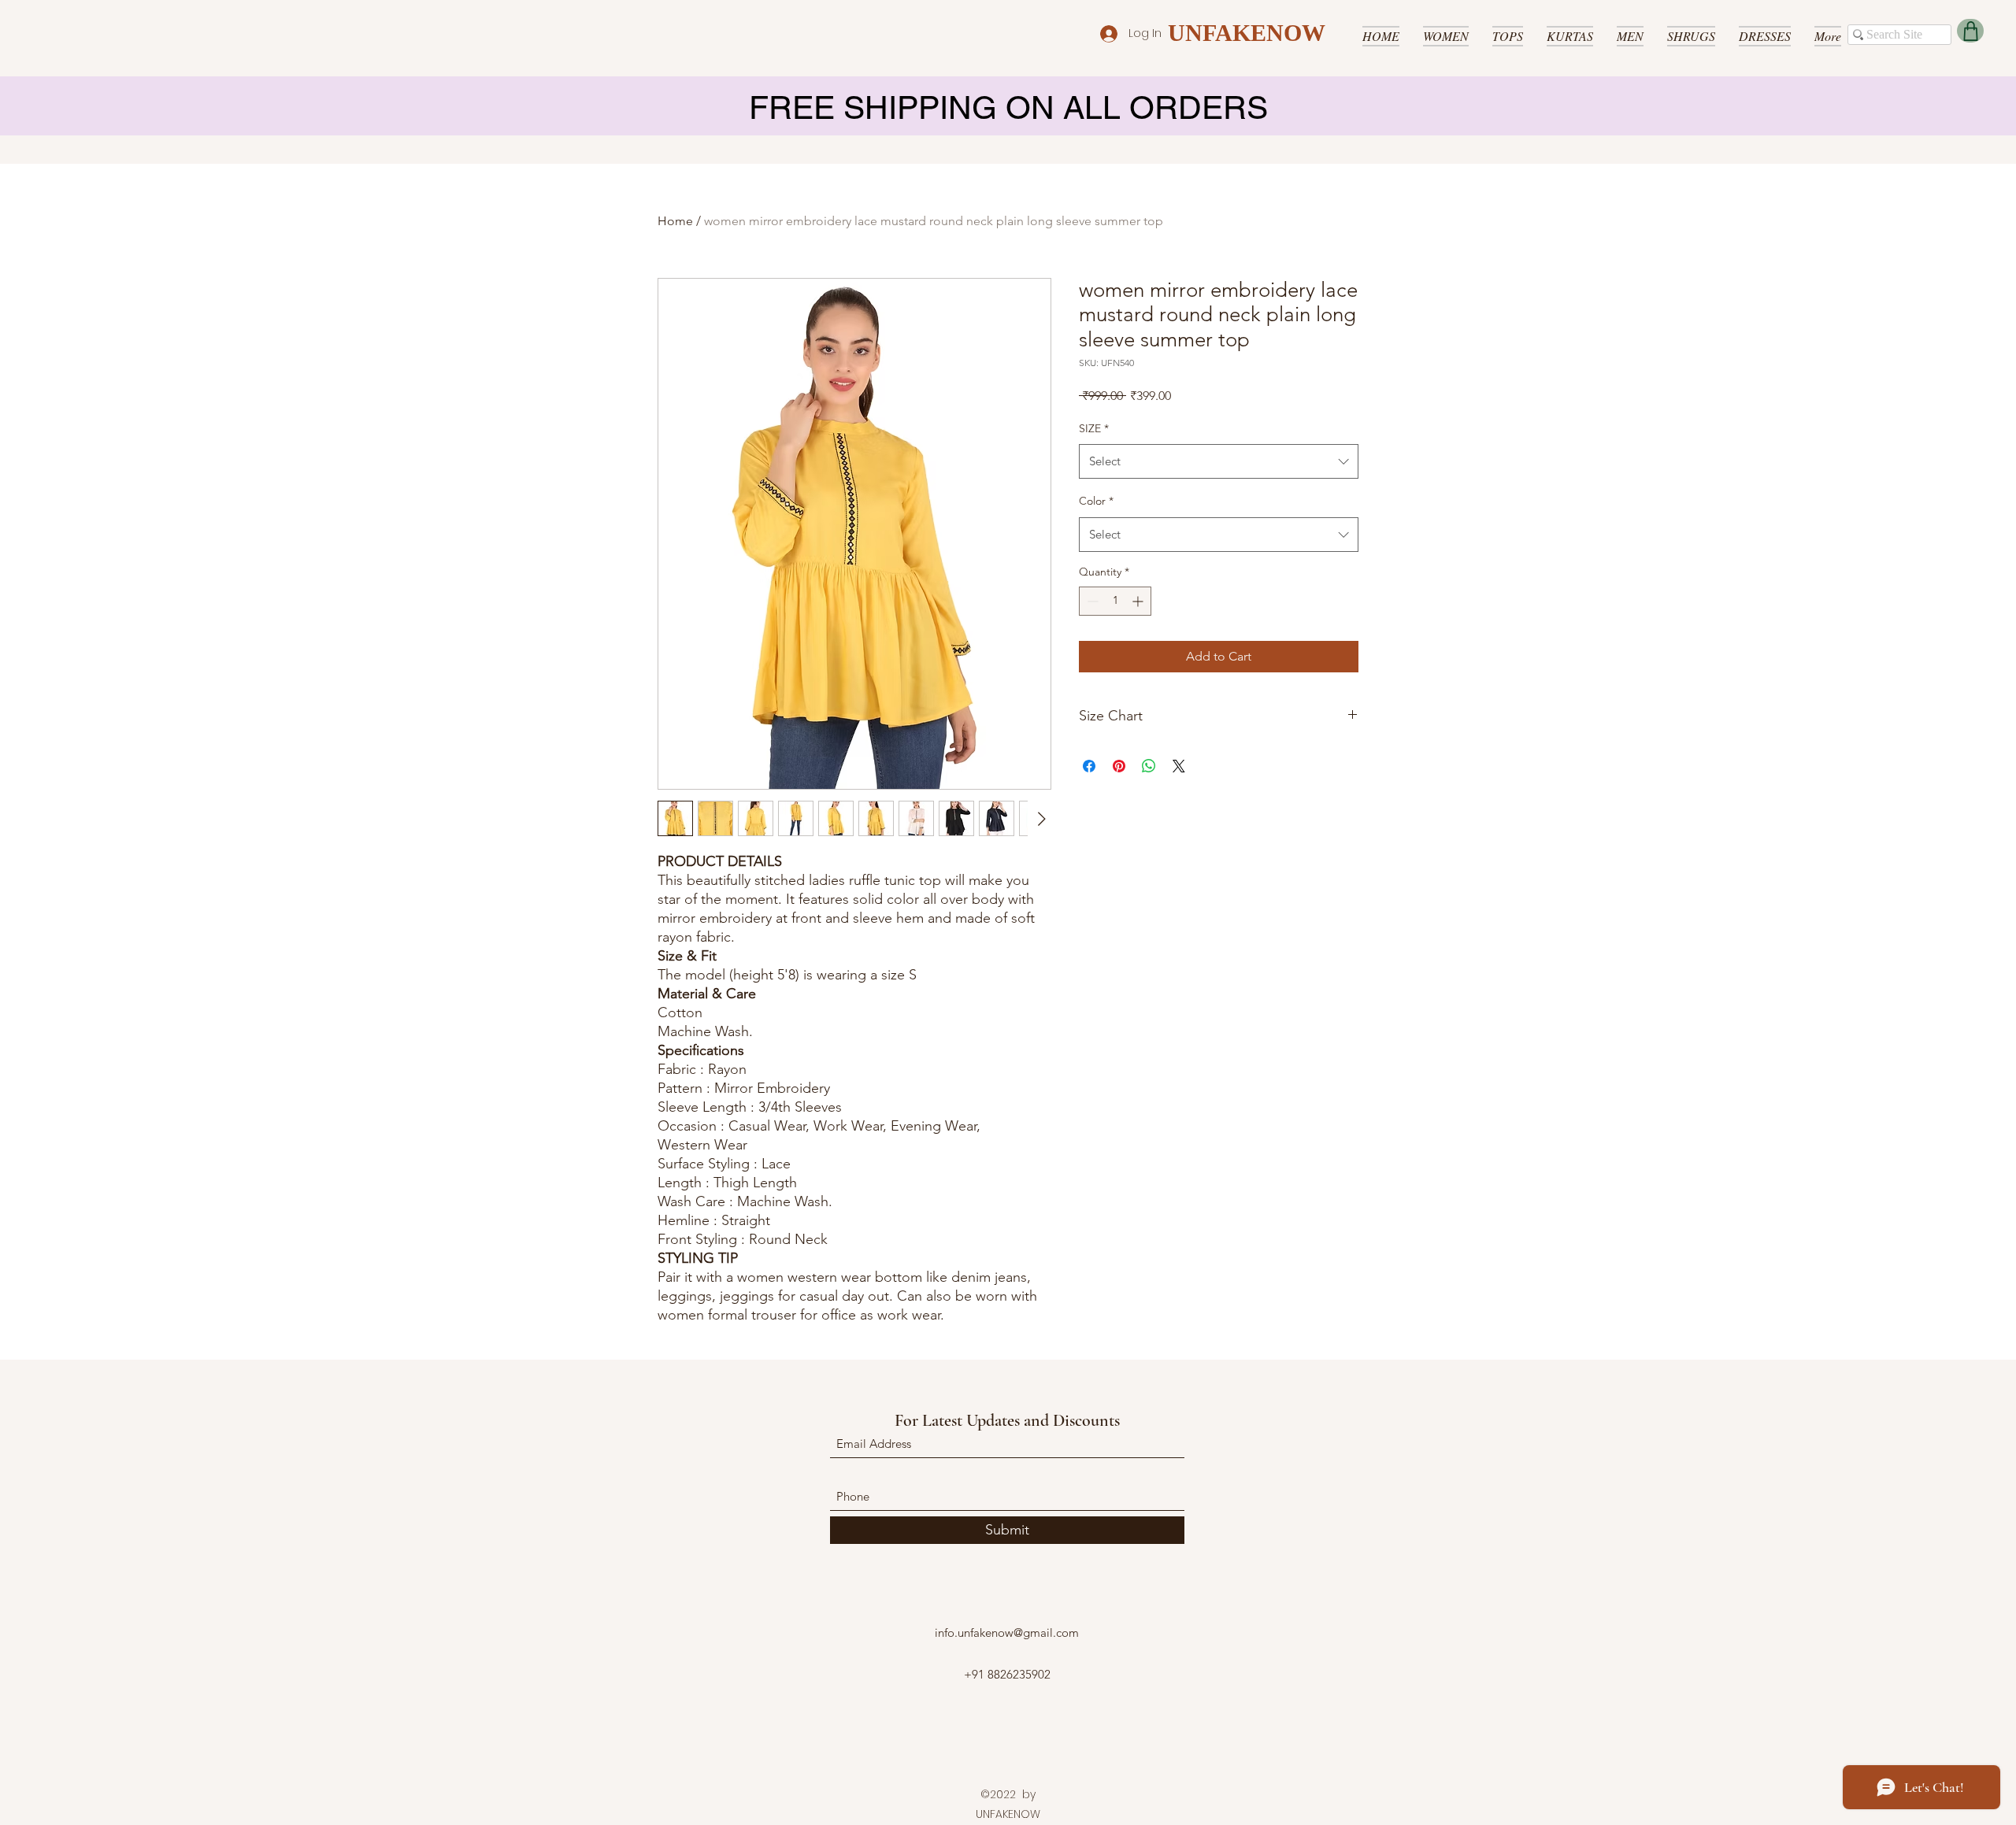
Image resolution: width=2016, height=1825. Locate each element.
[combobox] (1219, 461)
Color (1096, 501)
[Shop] (1970, 31)
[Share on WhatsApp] (1149, 766)
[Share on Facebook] (1089, 766)
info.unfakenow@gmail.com (1007, 1633)
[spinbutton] (1115, 601)
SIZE (1094, 428)
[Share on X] (1179, 766)
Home (675, 221)
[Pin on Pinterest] (1119, 766)
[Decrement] (1091, 601)
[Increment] (1139, 601)
